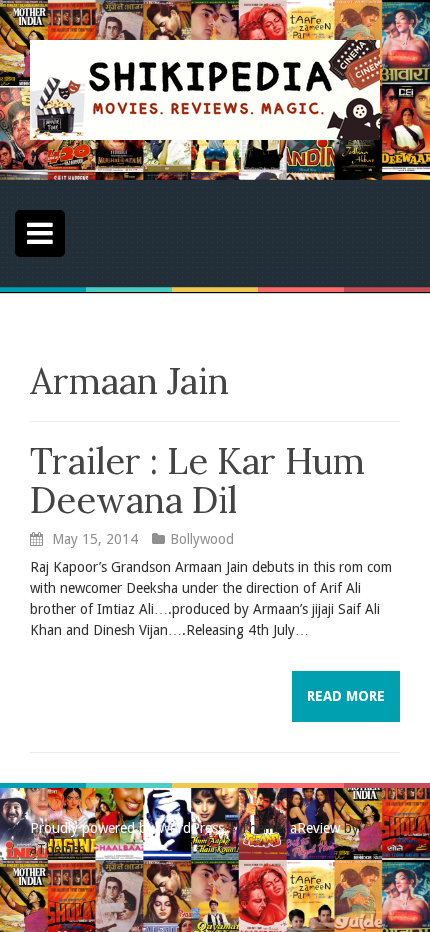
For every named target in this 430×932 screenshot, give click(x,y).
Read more (346, 696)
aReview (315, 828)
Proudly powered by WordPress (127, 828)
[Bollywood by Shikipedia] (205, 89)
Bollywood (202, 539)
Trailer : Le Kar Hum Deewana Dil (197, 481)
